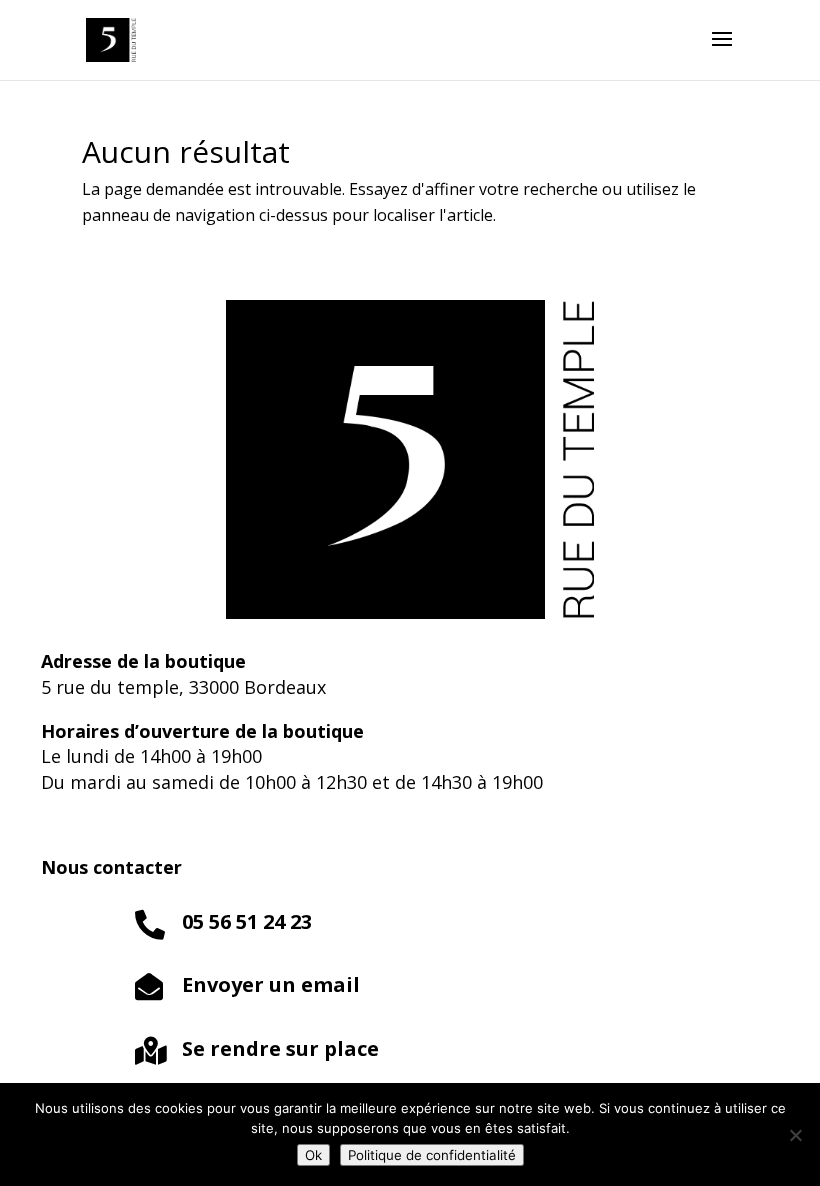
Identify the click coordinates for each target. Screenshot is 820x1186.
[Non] (795, 1135)
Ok (313, 1155)
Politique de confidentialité (432, 1155)
